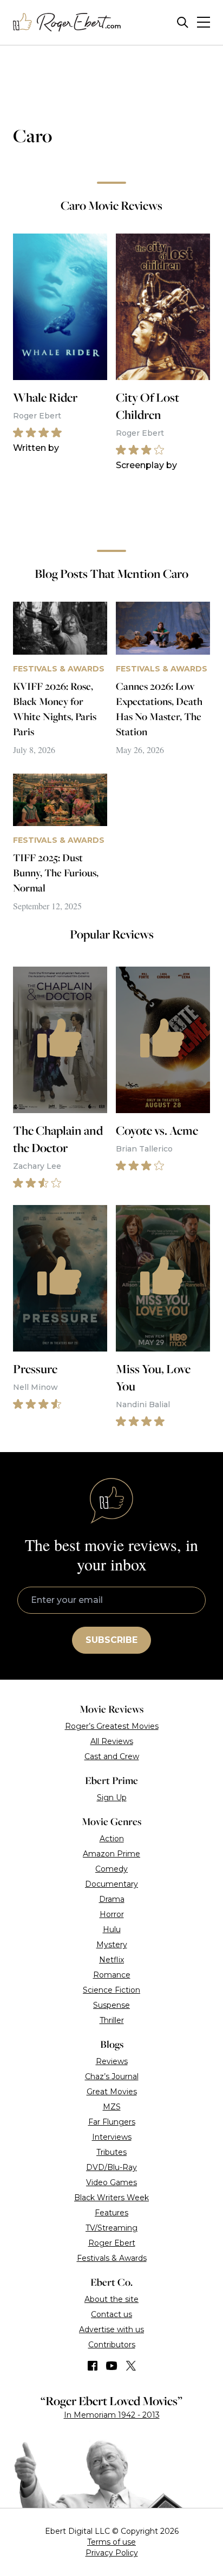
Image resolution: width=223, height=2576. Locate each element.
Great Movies (112, 2092)
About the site (111, 2299)
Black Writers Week (111, 2198)
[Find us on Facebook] (93, 2366)
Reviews (112, 2061)
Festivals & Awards (112, 2258)
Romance (112, 1975)
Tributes (111, 2152)
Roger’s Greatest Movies (112, 1726)
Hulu (112, 1929)
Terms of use (111, 2542)
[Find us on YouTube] (112, 2366)
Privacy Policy (112, 2553)
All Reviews (112, 1741)
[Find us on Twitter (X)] (131, 2366)
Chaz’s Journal (112, 2076)
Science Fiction (111, 1990)
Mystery (112, 1945)
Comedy (111, 1869)
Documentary (111, 1884)
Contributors (112, 2345)
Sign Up (112, 1798)
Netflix (111, 1960)
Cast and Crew (112, 1756)
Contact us (111, 2314)
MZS (112, 2107)
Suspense (111, 2005)
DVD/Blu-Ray (111, 2167)
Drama (112, 1899)
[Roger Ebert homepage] (67, 22)
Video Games (111, 2182)
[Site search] (183, 22)
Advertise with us (111, 2329)
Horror (112, 1914)
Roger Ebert (112, 2243)
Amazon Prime (111, 1854)
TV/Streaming (111, 2228)
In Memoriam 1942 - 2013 (112, 2415)
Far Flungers (112, 2122)
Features (111, 2213)
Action (112, 1839)
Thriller (112, 2020)
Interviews (112, 2137)
